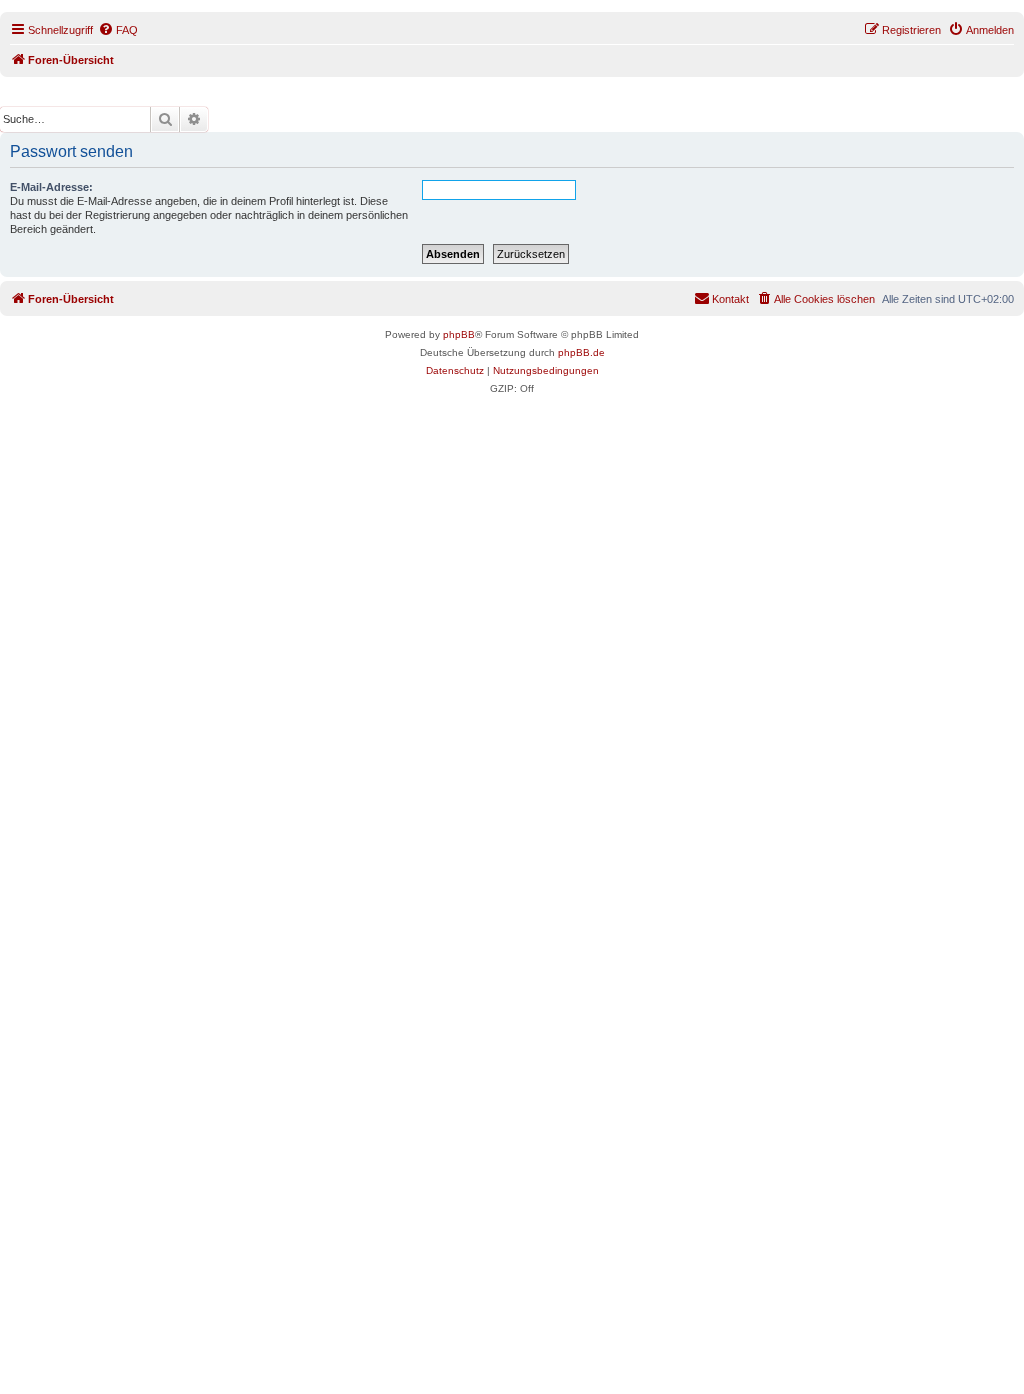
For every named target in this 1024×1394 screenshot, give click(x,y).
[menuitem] (118, 30)
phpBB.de (581, 352)
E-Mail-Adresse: (51, 187)
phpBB (459, 334)
